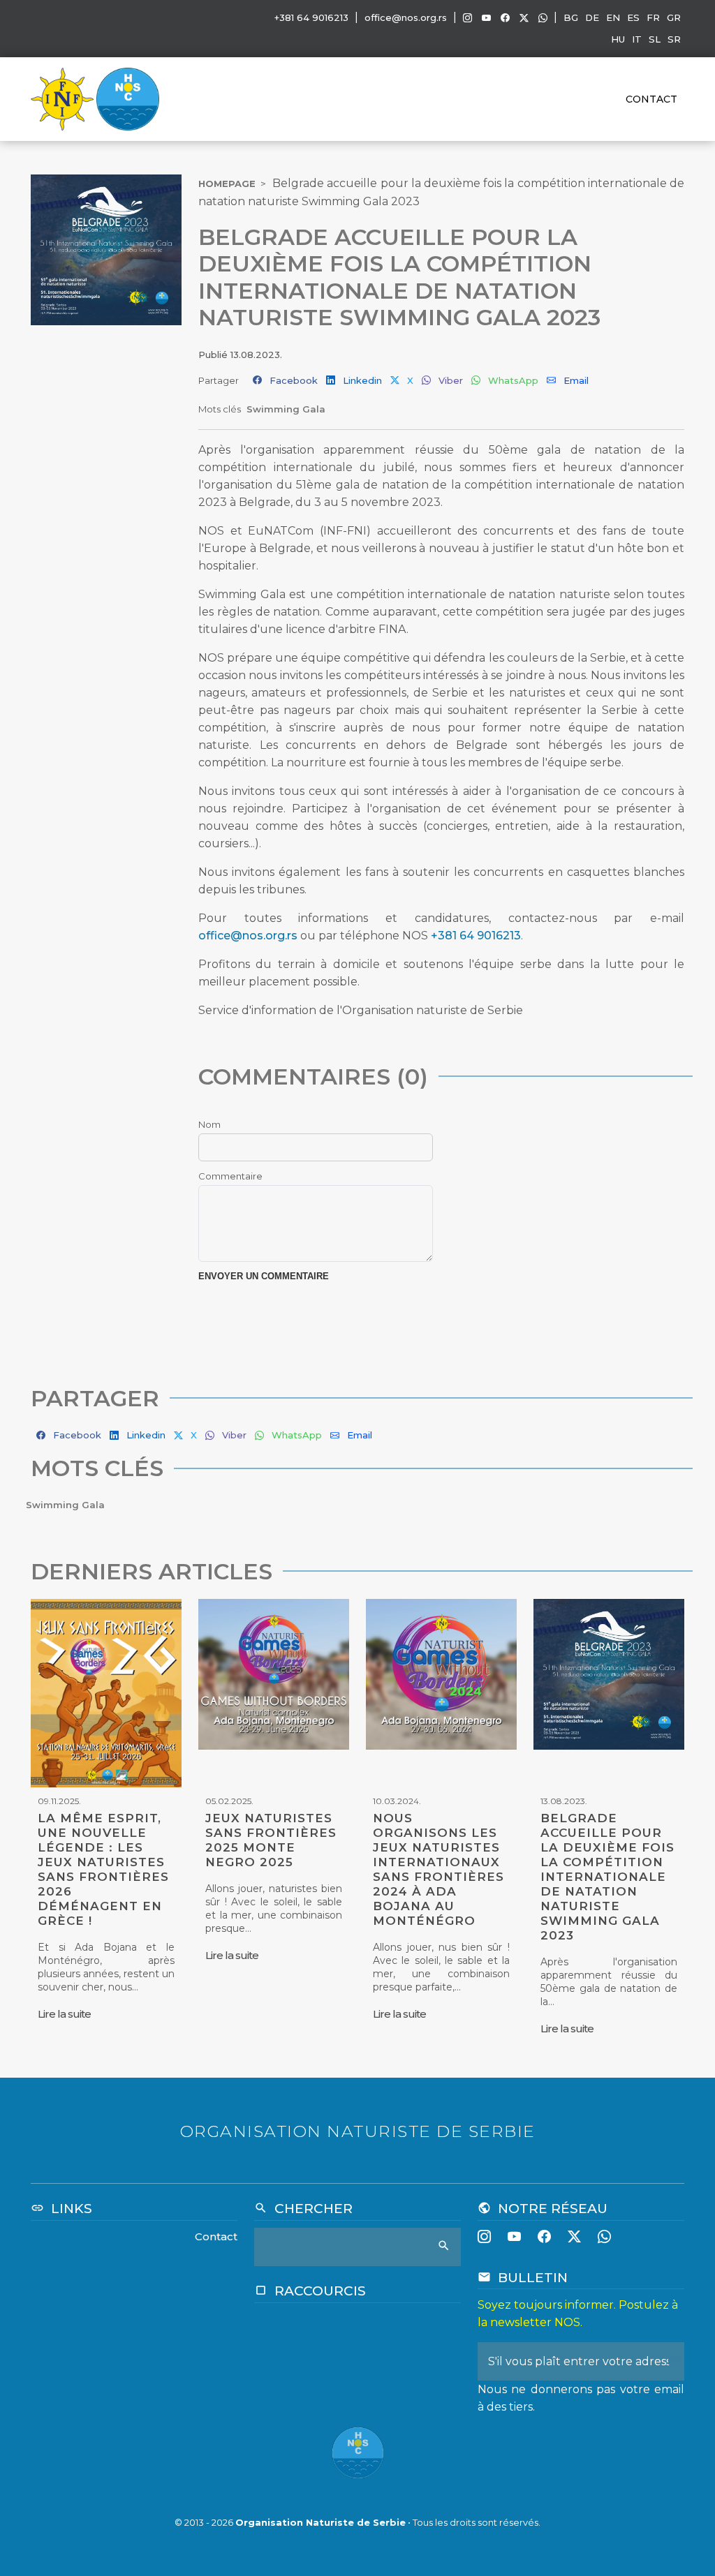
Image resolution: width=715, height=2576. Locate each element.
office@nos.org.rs (406, 17)
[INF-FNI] (64, 98)
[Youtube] (486, 18)
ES (633, 17)
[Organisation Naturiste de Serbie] (128, 98)
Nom (209, 1124)
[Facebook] (505, 18)
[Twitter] (524, 18)
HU (618, 39)
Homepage (227, 184)
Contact (651, 99)
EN (613, 17)
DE (592, 17)
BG (571, 17)
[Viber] (543, 18)
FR (653, 17)
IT (637, 39)
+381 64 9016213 (476, 936)
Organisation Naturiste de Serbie (320, 2522)
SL (655, 39)
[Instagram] (467, 18)
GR (674, 17)
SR (674, 39)
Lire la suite (64, 2014)
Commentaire (230, 1176)
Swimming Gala (286, 409)
